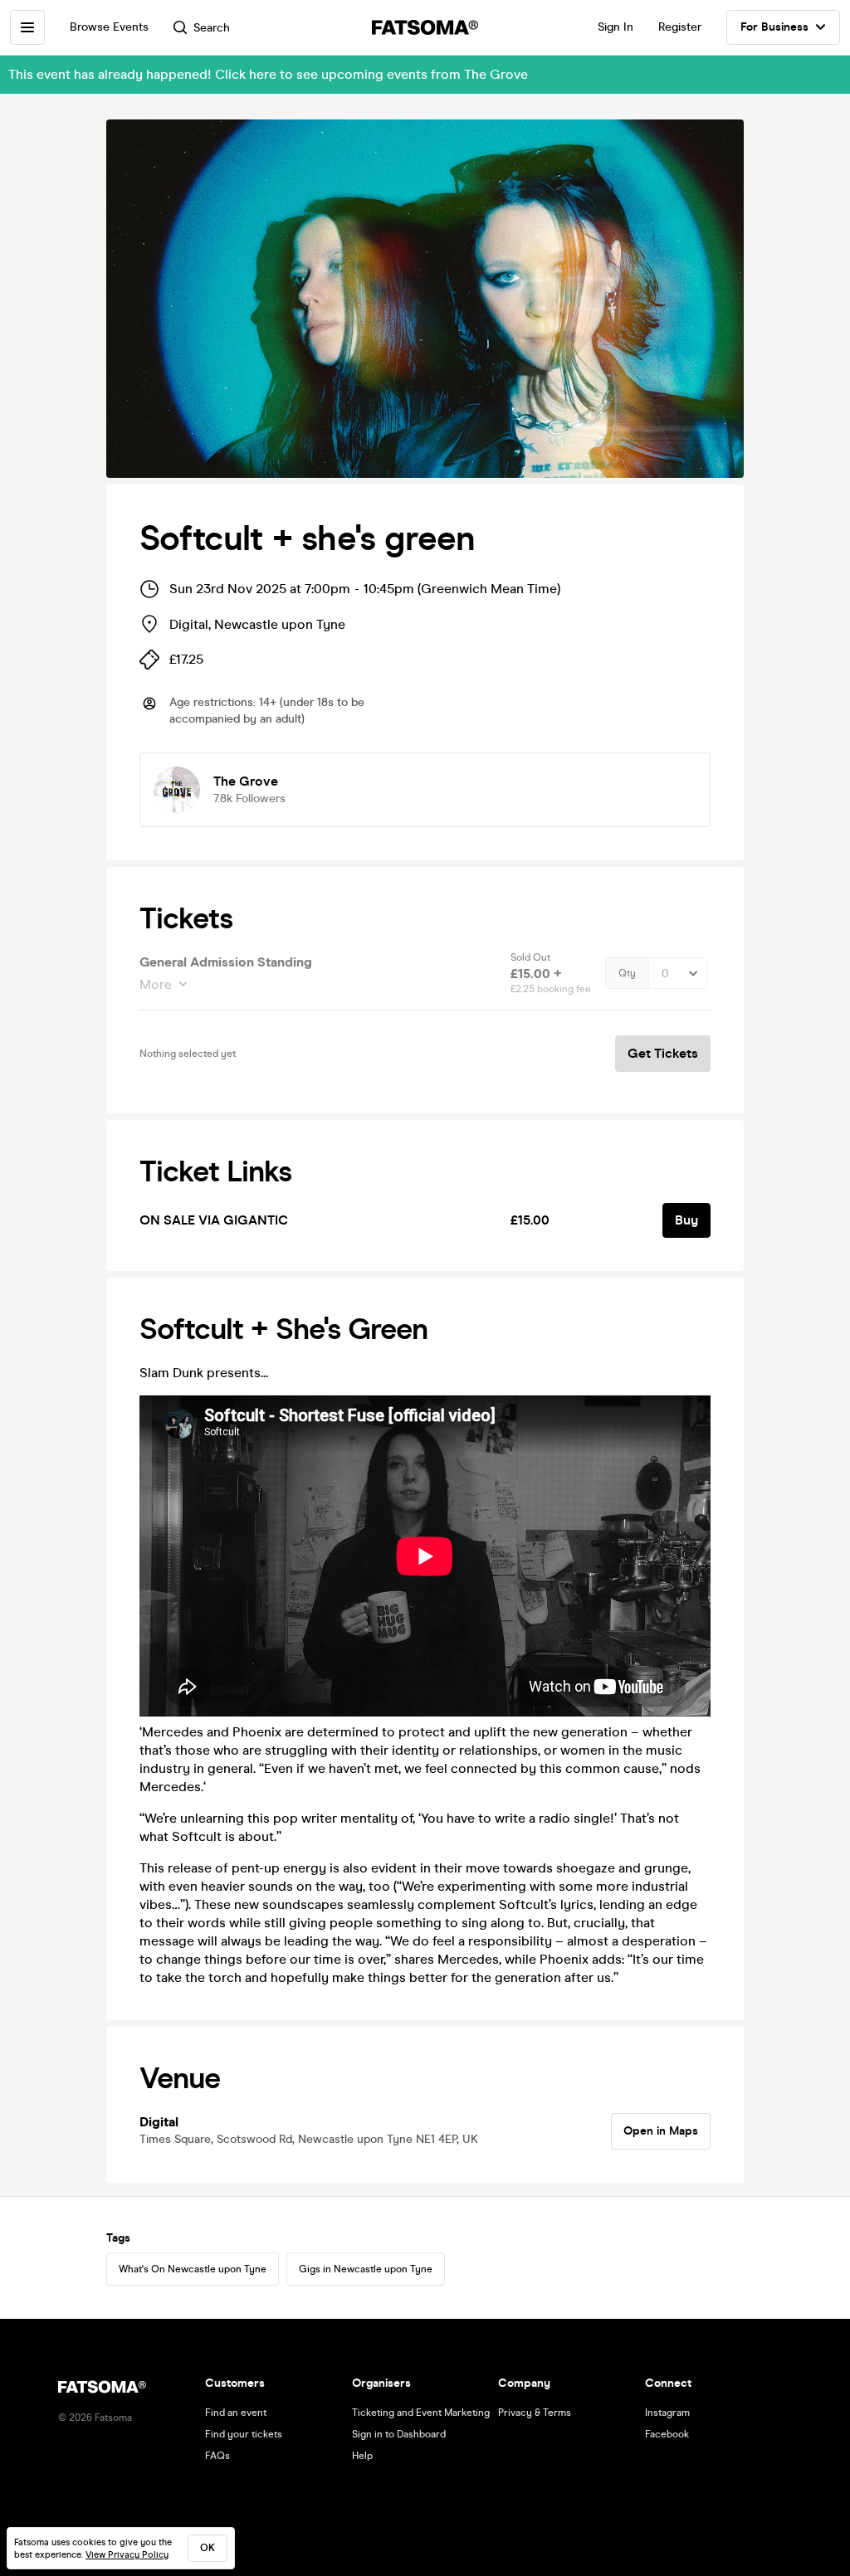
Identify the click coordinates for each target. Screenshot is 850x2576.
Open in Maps (661, 2131)
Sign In (616, 27)
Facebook (667, 2434)
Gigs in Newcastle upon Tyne (366, 2269)
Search (212, 28)
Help (362, 2456)
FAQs (217, 2456)
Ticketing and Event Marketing (421, 2413)
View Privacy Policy (127, 2555)
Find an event (236, 2413)
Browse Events (109, 27)
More (156, 984)
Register (680, 27)
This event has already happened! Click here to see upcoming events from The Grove (268, 74)
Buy (686, 1220)
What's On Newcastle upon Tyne (193, 2269)
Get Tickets (663, 1053)
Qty (627, 973)
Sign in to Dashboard (399, 2434)
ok (208, 2548)
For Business (774, 27)
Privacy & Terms (535, 2413)
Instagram (667, 2413)
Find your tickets (244, 2434)
